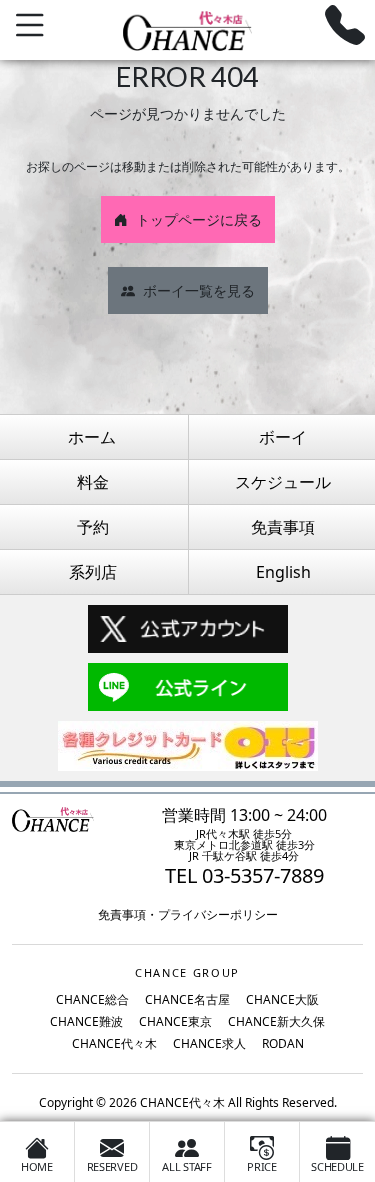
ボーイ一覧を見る (199, 290)
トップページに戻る (199, 219)
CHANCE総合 (92, 999)
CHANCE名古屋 (187, 999)
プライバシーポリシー (218, 914)
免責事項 (122, 914)
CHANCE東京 (175, 1021)
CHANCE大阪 (282, 999)
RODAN (283, 1043)
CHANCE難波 (86, 1021)
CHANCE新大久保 (276, 1021)
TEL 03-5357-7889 (244, 875)
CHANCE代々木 (114, 1043)
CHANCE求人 (209, 1043)
